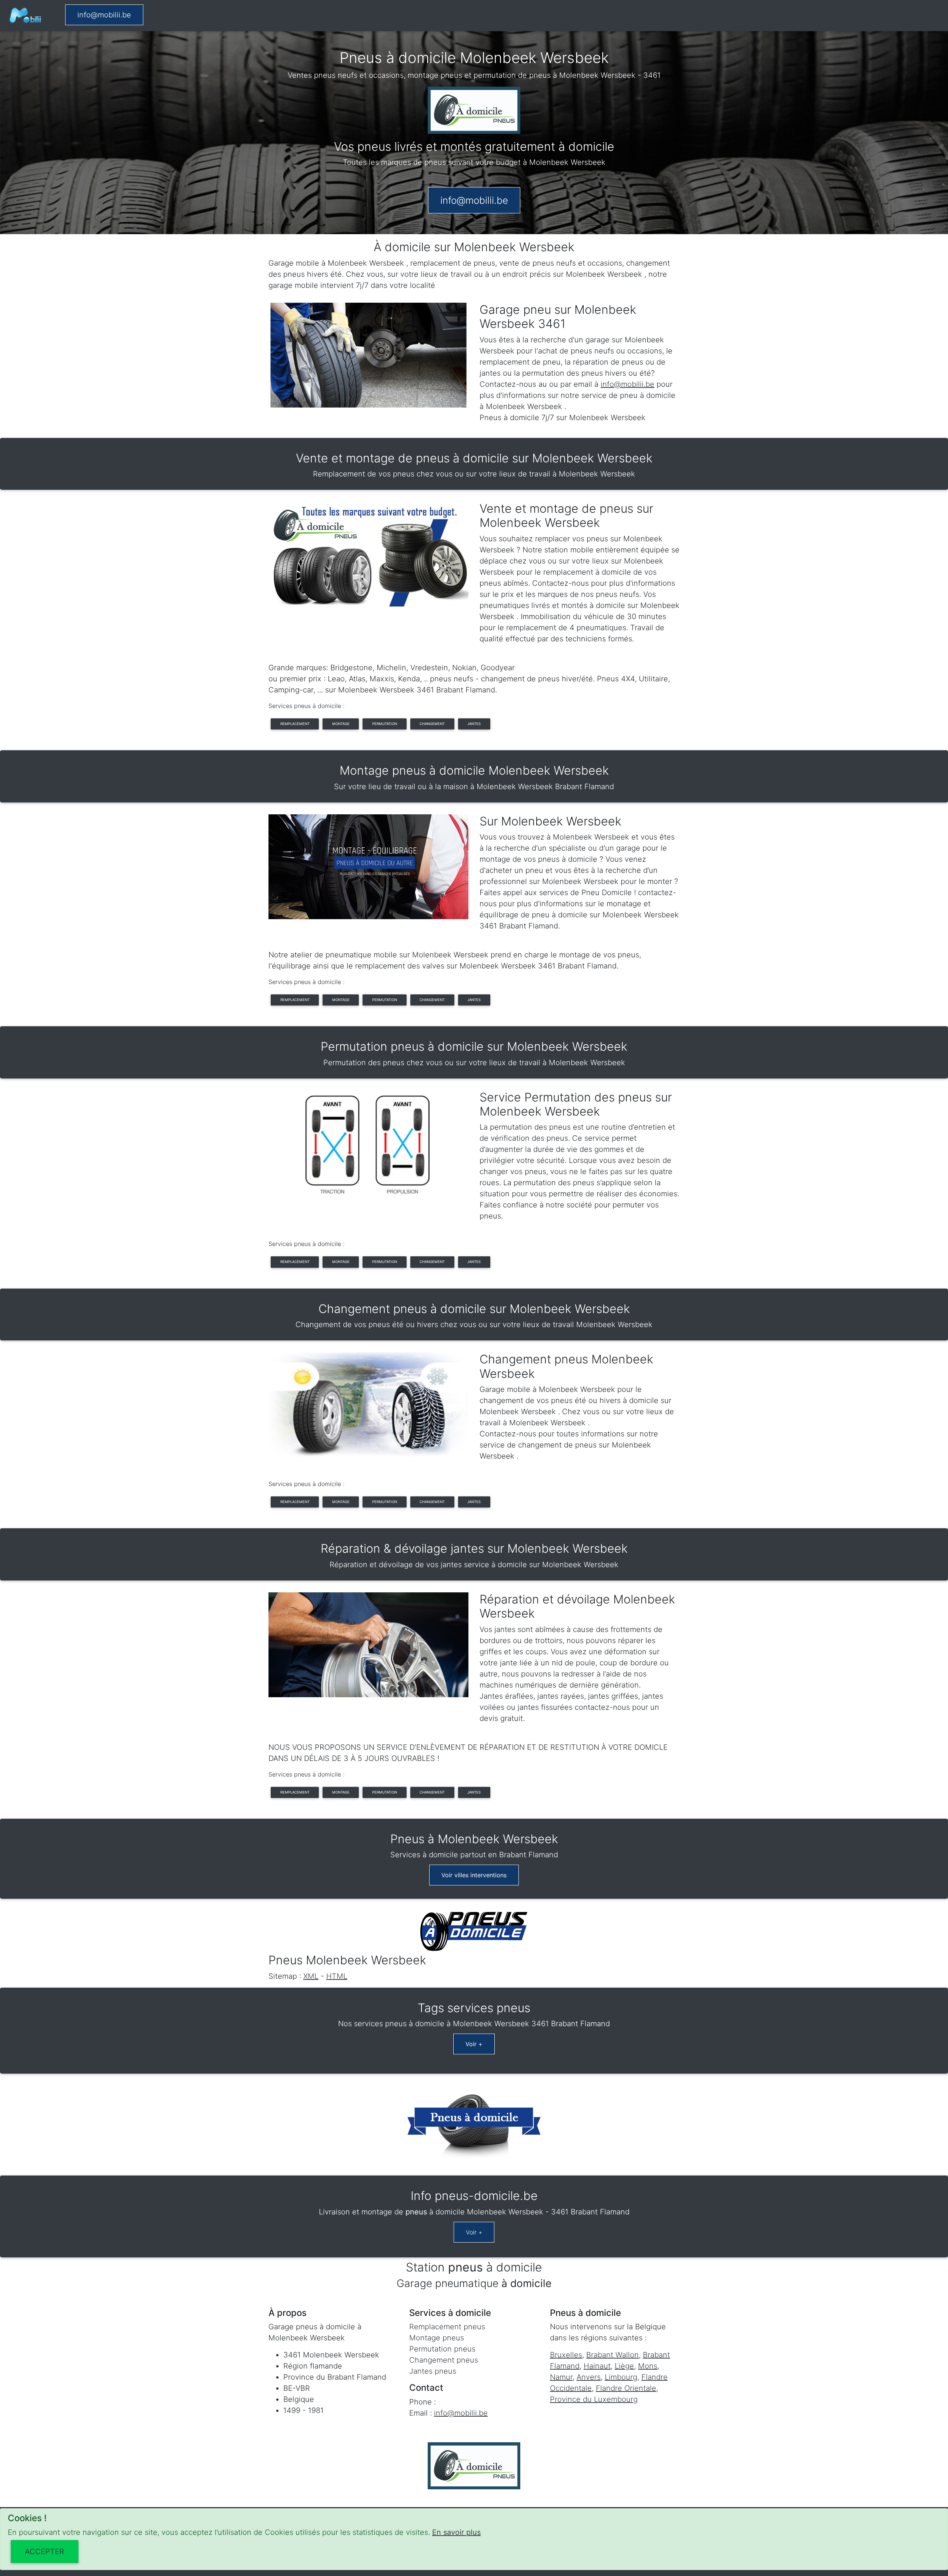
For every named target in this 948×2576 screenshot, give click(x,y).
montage (341, 724)
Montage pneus (437, 2338)
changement (432, 724)
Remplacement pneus (447, 2327)
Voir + (474, 2044)
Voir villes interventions (474, 1875)
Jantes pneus (433, 2371)
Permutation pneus (442, 2349)
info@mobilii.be (104, 15)
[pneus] (25, 16)
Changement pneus (444, 2360)
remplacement (295, 724)
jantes (474, 724)
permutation (385, 724)
